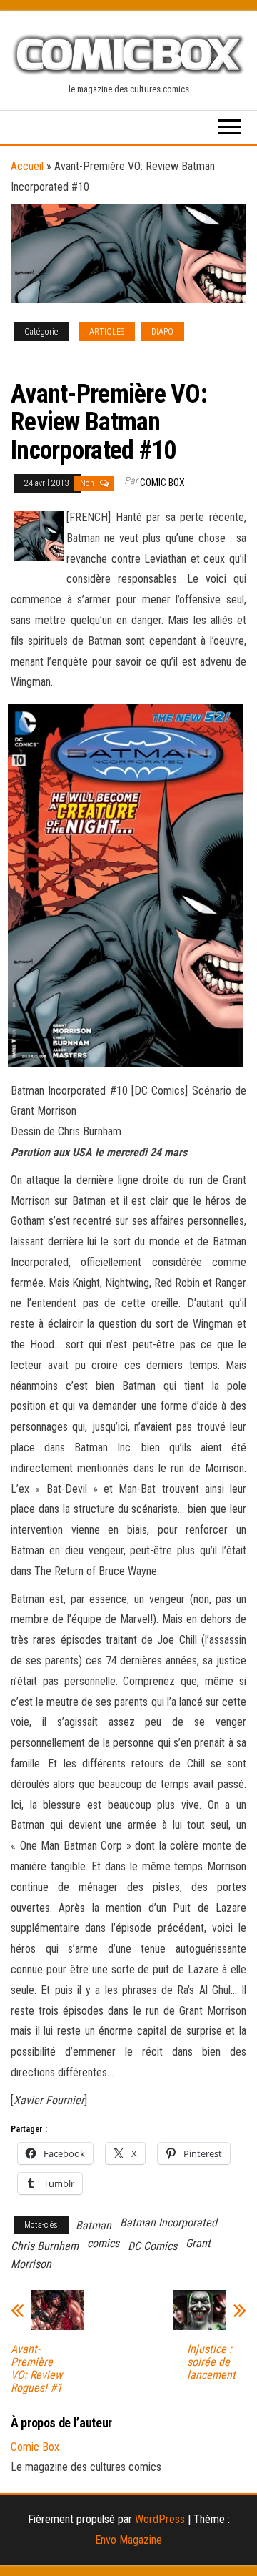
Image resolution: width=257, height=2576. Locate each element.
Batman (94, 2225)
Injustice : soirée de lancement (211, 2362)
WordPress (160, 2519)
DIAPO (162, 332)
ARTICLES (107, 332)
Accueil (27, 166)
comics (103, 2243)
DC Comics (152, 2246)
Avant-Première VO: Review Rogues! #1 (36, 2369)
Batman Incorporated (168, 2222)
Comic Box (162, 483)
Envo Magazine (128, 2540)
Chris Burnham (45, 2246)
